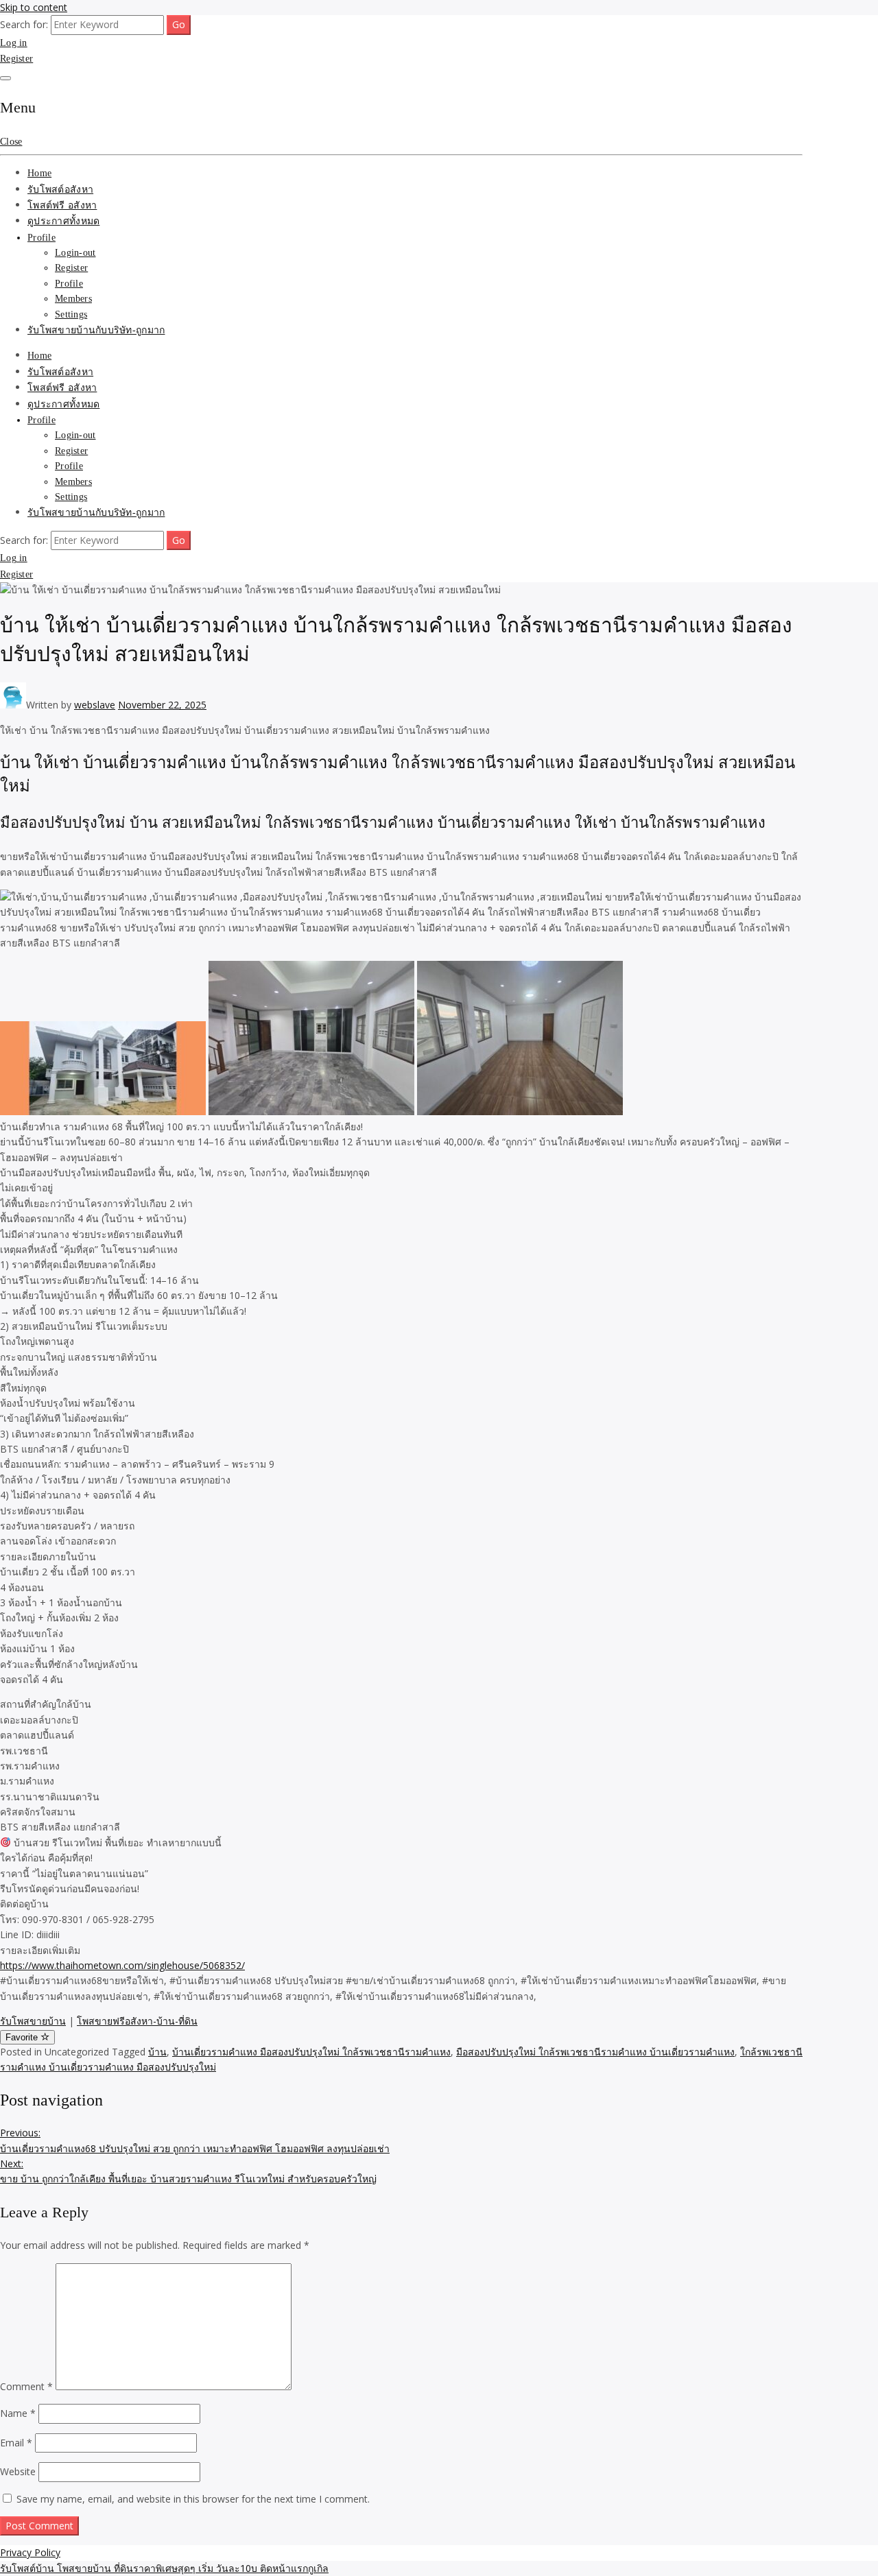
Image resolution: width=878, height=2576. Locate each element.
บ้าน (157, 2052)
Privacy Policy (30, 2552)
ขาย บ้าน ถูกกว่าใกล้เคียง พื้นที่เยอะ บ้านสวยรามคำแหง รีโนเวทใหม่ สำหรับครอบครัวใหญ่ (188, 2171)
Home (39, 173)
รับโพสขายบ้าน (33, 2021)
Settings (71, 314)
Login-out (75, 253)
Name (18, 2413)
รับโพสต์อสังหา (60, 190)
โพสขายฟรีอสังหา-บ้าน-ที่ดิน (137, 2021)
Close (11, 142)
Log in (14, 43)
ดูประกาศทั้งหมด (63, 221)
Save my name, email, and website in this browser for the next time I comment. (193, 2499)
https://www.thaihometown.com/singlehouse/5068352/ (122, 1965)
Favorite (23, 2037)
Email (16, 2443)
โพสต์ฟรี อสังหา (62, 205)
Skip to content (34, 7)
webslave (95, 705)
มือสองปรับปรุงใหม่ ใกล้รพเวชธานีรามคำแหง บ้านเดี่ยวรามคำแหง (595, 2052)
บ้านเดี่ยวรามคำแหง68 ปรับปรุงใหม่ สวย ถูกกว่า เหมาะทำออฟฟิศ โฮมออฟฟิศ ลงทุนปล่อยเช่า (195, 2140)
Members (73, 299)
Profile (41, 238)
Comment (26, 2386)
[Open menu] (5, 78)
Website (18, 2471)
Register (16, 59)
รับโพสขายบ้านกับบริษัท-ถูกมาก (96, 330)
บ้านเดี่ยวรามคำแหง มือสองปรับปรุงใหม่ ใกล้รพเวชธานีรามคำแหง (311, 2052)
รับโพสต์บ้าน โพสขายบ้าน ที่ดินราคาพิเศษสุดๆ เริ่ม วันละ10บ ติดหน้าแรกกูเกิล (164, 2568)
